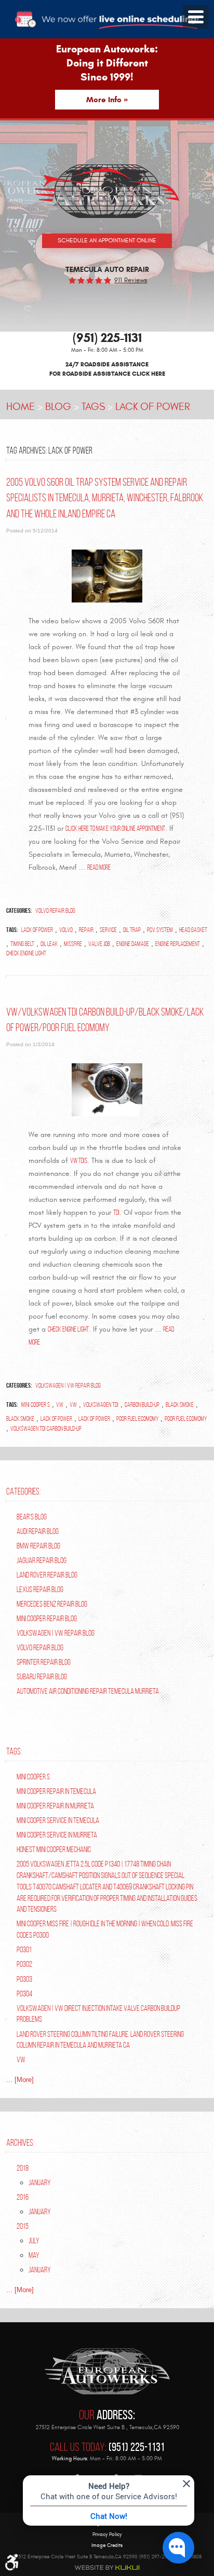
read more (99, 867)
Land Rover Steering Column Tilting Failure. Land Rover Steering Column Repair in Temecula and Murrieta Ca (100, 2040)
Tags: (14, 1751)
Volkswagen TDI (101, 1405)
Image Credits (107, 2545)
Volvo (66, 930)
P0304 (24, 1993)
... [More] (20, 2080)
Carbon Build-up (142, 1405)
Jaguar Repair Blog (42, 1560)
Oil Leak (49, 944)
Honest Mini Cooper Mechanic (54, 1849)
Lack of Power (153, 407)
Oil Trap (132, 930)
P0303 (24, 1979)
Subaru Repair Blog (42, 1676)
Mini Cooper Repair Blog (47, 1618)
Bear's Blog (32, 1517)
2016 (23, 2197)
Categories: (23, 1491)
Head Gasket (193, 930)
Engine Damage (133, 944)
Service (108, 930)
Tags (93, 407)
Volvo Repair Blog (55, 911)
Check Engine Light (26, 953)
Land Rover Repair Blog (47, 1575)
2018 (23, 2168)
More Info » (107, 100)
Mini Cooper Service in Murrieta (57, 1835)
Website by (107, 2568)
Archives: (20, 2143)
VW (60, 1405)
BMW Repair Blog (38, 1546)
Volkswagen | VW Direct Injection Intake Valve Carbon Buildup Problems (98, 2014)
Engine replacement (178, 944)
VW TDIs (79, 1160)
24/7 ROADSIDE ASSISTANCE (107, 369)
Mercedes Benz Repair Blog (52, 1604)
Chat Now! (109, 2516)
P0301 (24, 1949)
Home (21, 407)
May (34, 2255)
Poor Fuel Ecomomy (137, 1419)
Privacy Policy (107, 2535)
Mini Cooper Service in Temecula (58, 1820)
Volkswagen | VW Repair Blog (68, 1386)
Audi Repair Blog (38, 1531)
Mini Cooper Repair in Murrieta (55, 1806)
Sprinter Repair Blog (44, 1662)
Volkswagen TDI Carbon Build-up (46, 1429)
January (40, 2182)
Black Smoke (180, 1405)
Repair (86, 930)
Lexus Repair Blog (40, 1589)
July (34, 2241)
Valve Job (99, 944)
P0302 (24, 1964)
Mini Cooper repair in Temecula (56, 1791)
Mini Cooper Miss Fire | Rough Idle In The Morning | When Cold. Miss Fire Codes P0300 (105, 1929)
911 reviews (131, 280)
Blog (58, 407)
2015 (23, 2226)
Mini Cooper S (36, 1405)
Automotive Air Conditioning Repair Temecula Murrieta (88, 1691)
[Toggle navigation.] (196, 17)
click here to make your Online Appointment (115, 828)
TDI (116, 1212)
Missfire (73, 944)
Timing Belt (22, 944)
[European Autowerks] (107, 191)
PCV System (160, 930)
